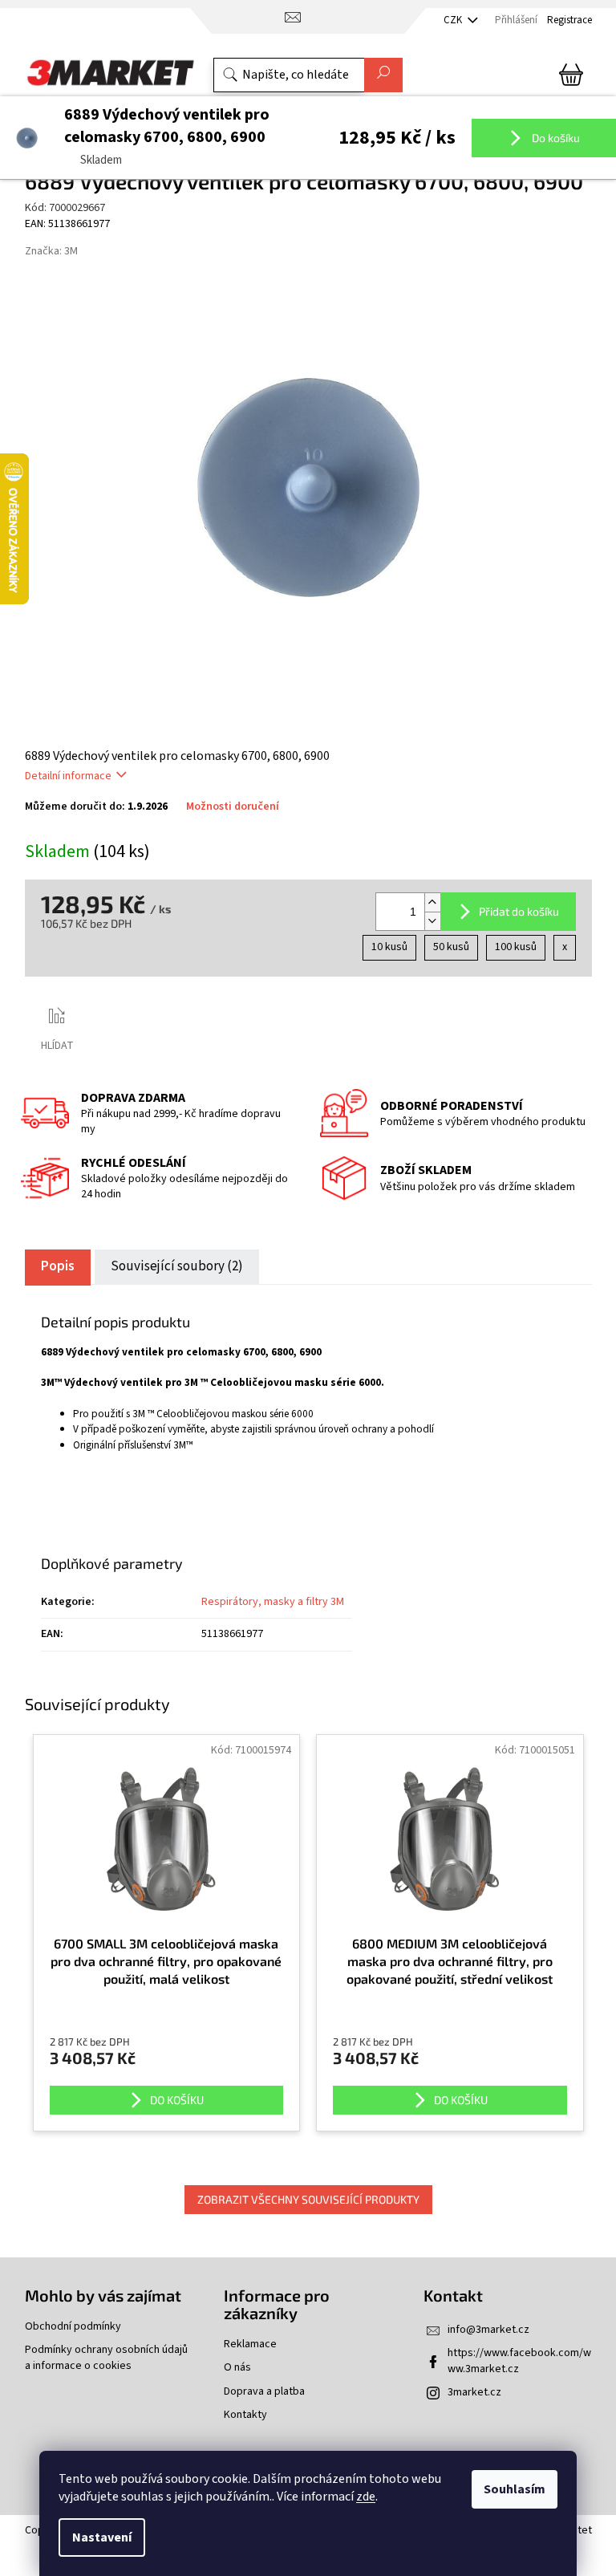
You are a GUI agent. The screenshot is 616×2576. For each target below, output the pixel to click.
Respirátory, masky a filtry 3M (273, 1602)
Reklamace (250, 2344)
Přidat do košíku (519, 911)
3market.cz (474, 2392)
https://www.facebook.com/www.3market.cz (519, 2361)
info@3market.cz (488, 2330)
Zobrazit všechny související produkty (308, 2199)
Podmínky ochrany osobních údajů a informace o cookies (106, 2358)
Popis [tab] (58, 1266)
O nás (237, 2368)
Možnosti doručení (233, 807)
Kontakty (245, 2415)
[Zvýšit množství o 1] (432, 902)
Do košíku (555, 138)
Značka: (51, 251)
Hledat (383, 75)
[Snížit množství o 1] (432, 921)
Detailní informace (68, 776)
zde (366, 2497)
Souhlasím (515, 2489)
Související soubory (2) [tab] (177, 1266)
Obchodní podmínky (73, 2327)
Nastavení (102, 2537)
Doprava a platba (264, 2392)
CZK (454, 20)
